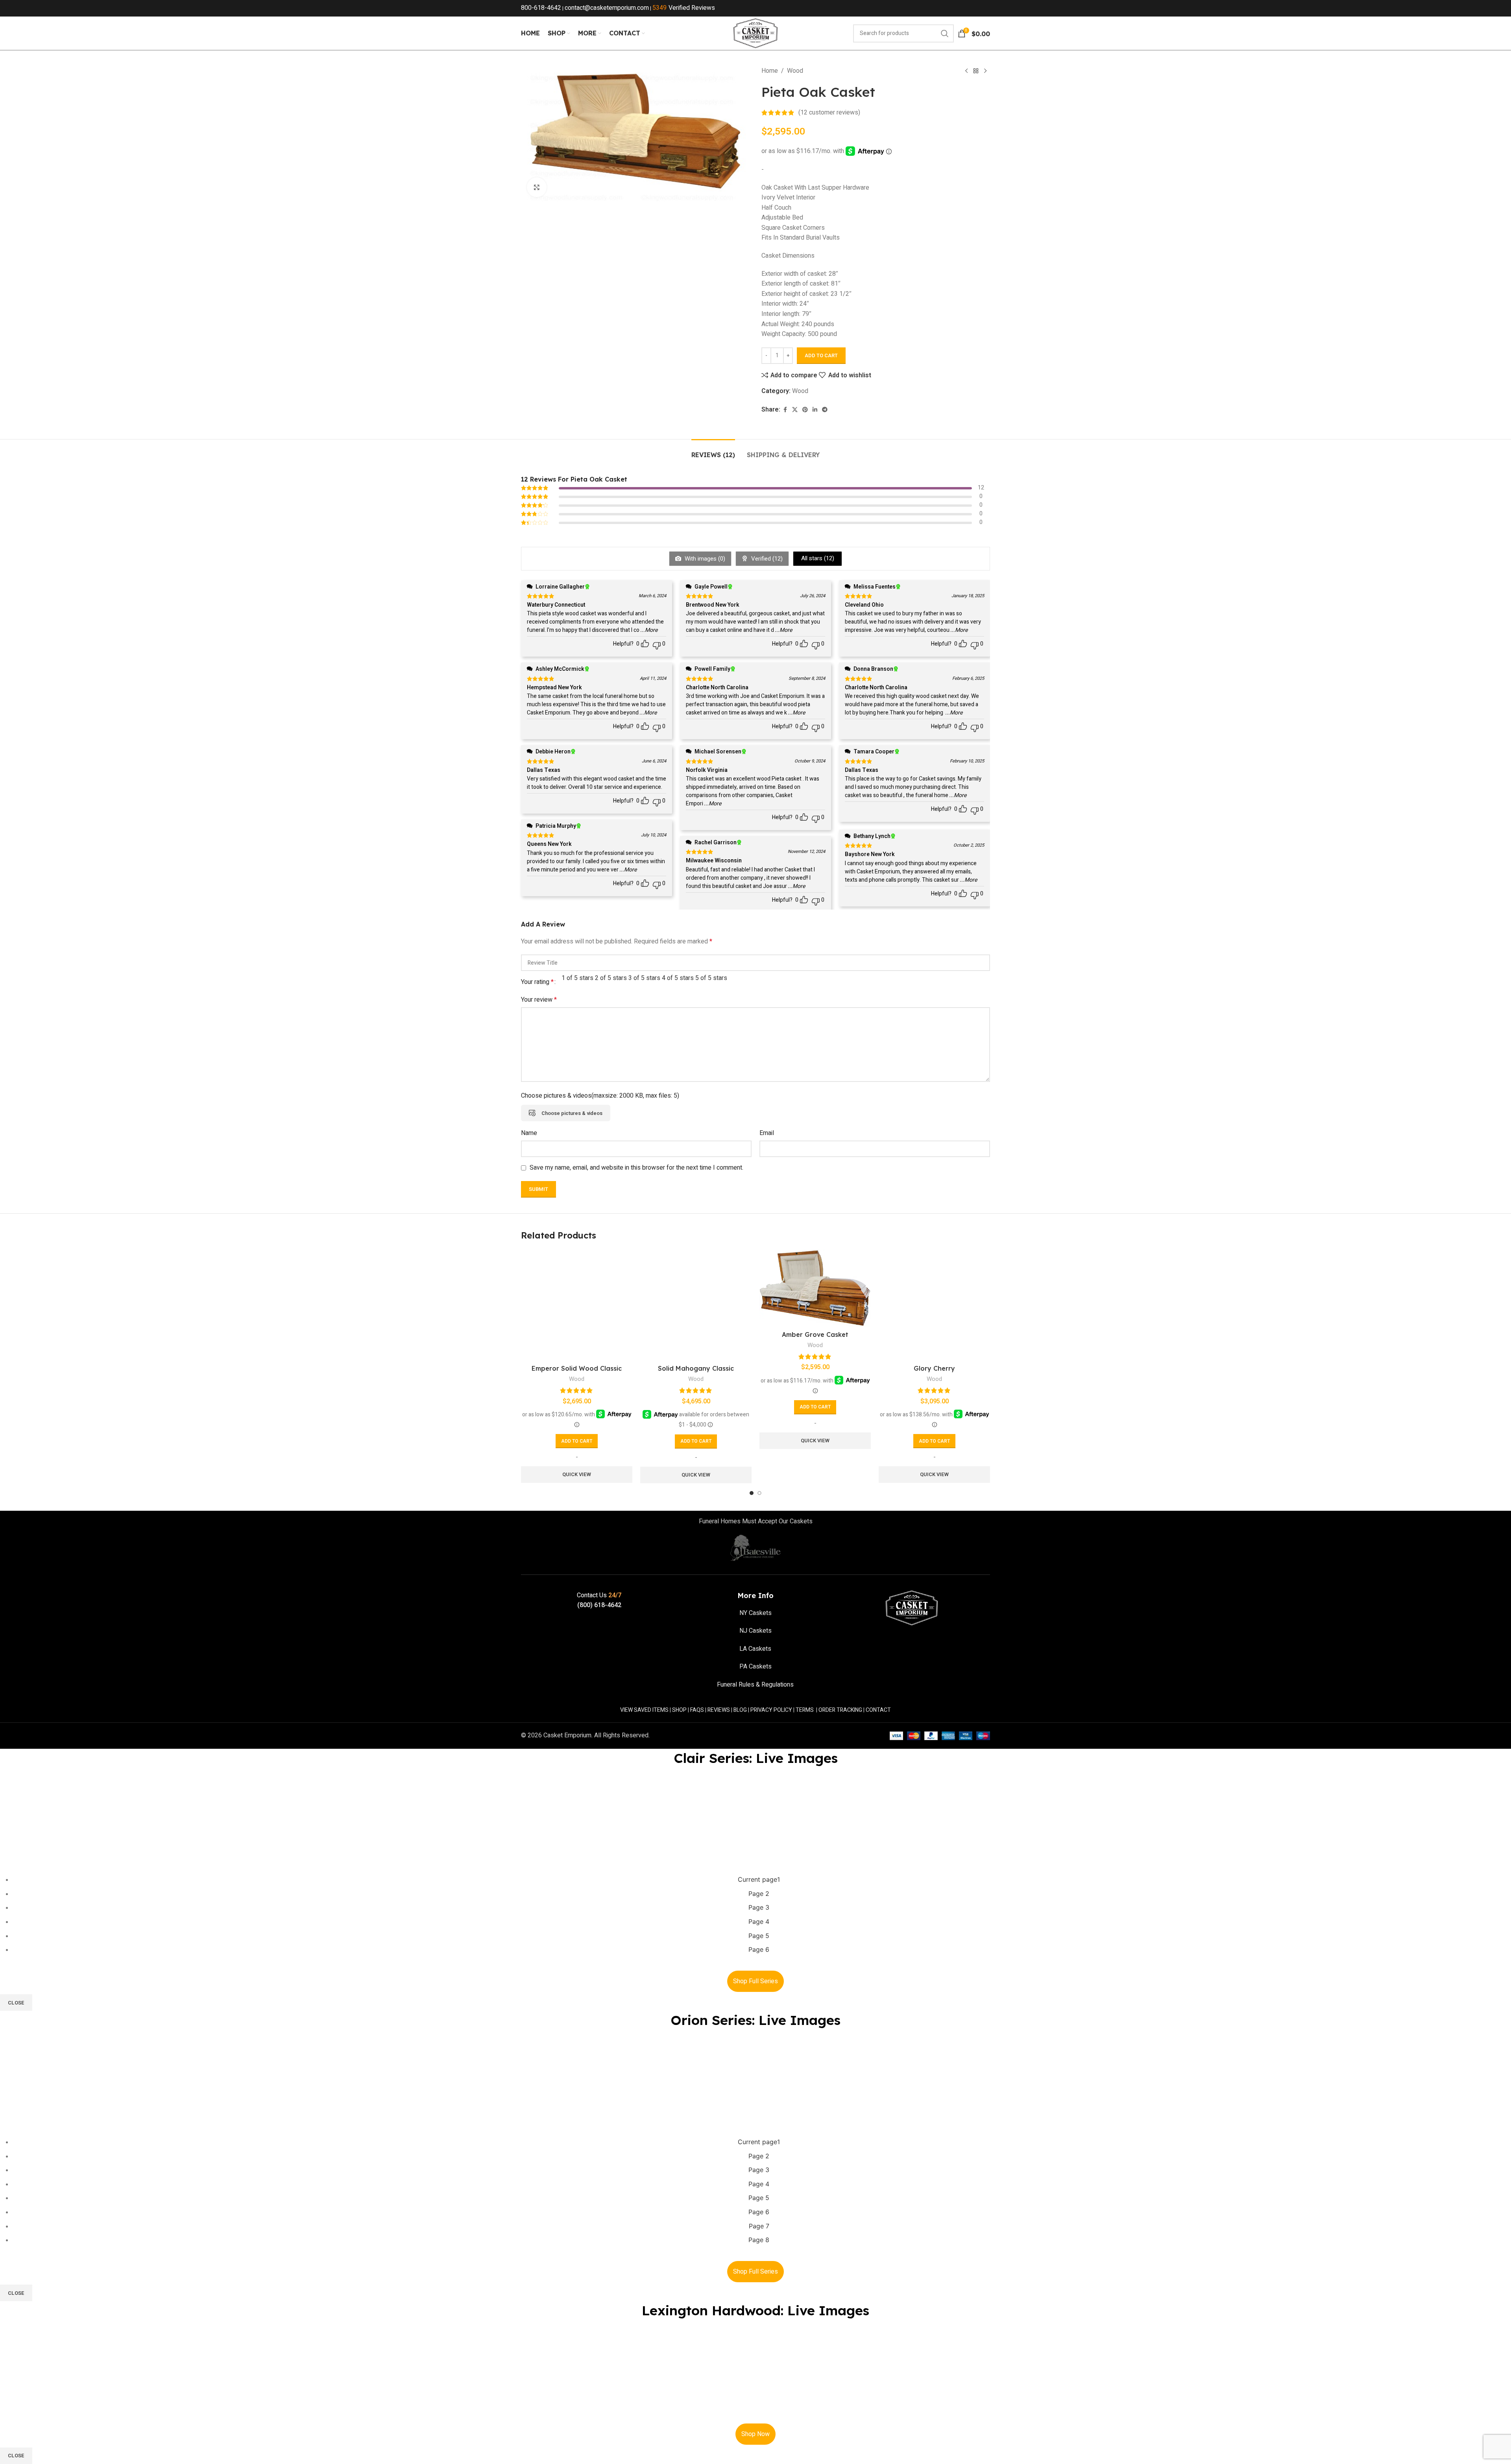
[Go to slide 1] (752, 1493)
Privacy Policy (771, 1710)
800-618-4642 (541, 8)
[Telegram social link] (825, 410)
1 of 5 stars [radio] (577, 978)
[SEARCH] (945, 33)
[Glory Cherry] (934, 1305)
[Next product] (985, 71)
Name (529, 1133)
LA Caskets (755, 1649)
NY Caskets (755, 1613)
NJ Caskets (755, 1631)
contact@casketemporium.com (607, 8)
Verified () (766, 559)
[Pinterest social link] (805, 410)
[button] (577, 1441)
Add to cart (821, 355)
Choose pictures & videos (572, 1113)
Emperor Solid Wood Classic (577, 1368)
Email (767, 1133)
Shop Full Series (755, 1981)
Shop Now (755, 2434)
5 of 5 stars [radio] (711, 978)
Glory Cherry (934, 1368)
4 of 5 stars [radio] (678, 978)
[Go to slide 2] (759, 1493)
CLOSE (16, 2003)
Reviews (719, 1710)
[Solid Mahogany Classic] (696, 1305)
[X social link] (795, 410)
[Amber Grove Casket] (815, 1288)
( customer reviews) (829, 113)
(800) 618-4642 (599, 1605)
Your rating (537, 982)
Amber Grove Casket (815, 1334)
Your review (539, 1000)
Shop (679, 1710)
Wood (795, 71)
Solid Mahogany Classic (696, 1368)
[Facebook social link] (785, 410)
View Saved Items (644, 1710)
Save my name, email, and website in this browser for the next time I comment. (636, 1168)
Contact (878, 1710)
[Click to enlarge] (537, 187)
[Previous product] (966, 71)
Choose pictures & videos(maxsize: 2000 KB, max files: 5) (600, 1096)
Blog (740, 1710)
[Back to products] (976, 71)
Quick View (577, 1474)
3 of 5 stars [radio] (644, 978)
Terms (805, 1710)
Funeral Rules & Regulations (755, 1685)
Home (770, 71)
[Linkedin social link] (815, 410)
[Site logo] (755, 33)
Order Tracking (840, 1710)
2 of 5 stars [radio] (611, 978)
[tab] (713, 451)
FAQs (697, 1710)
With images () (704, 559)
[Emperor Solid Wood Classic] (577, 1305)
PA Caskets (755, 1667)
